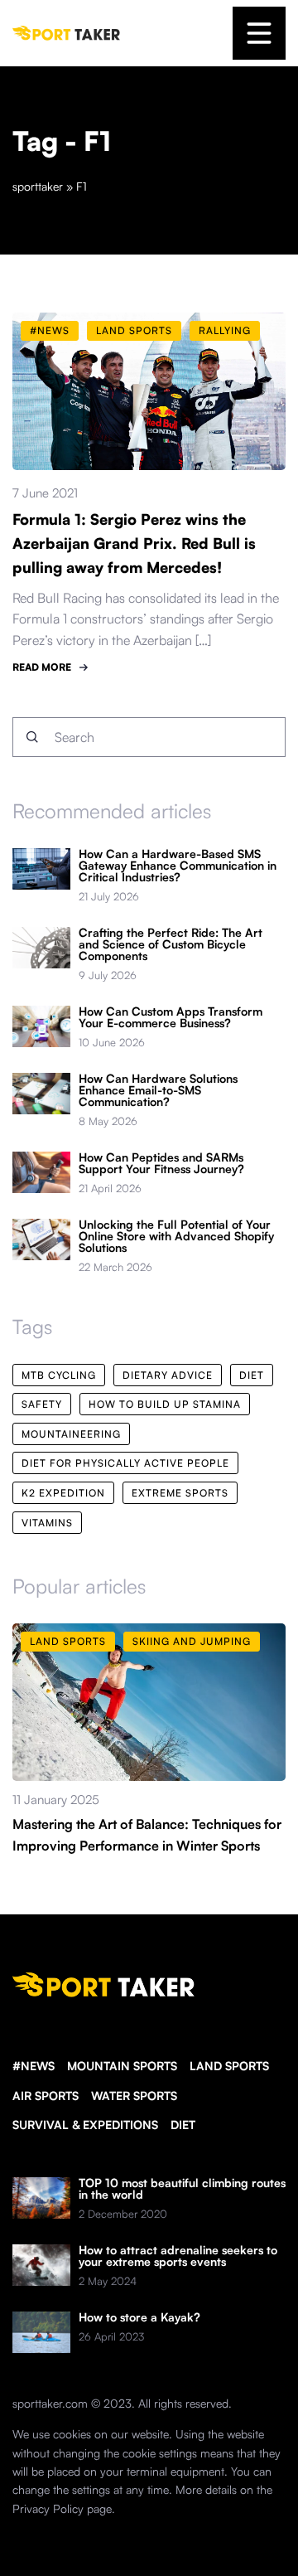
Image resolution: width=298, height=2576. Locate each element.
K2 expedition (63, 1493)
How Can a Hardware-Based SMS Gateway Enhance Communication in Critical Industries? (178, 866)
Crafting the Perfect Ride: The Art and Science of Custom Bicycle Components (171, 944)
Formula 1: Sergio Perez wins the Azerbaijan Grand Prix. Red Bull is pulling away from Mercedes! (134, 543)
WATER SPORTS (134, 2096)
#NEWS (34, 2066)
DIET (183, 2125)
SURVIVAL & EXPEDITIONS (85, 2125)
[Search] (32, 737)
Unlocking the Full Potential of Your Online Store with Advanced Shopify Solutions (176, 1236)
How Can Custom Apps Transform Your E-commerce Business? (171, 1017)
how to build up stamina (165, 1404)
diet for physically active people (125, 1463)
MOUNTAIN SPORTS (122, 2066)
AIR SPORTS (46, 2096)
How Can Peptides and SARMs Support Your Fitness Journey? (161, 1163)
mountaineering (71, 1434)
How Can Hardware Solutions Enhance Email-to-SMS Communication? (158, 1090)
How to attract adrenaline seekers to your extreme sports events (178, 2256)
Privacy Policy (48, 2508)
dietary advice (168, 1375)
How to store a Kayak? (139, 2317)
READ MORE (42, 667)
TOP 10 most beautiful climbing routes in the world (182, 2189)
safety (42, 1404)
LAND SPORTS (229, 2066)
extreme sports (180, 1493)
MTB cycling (59, 1375)
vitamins (47, 1523)
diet (252, 1375)
